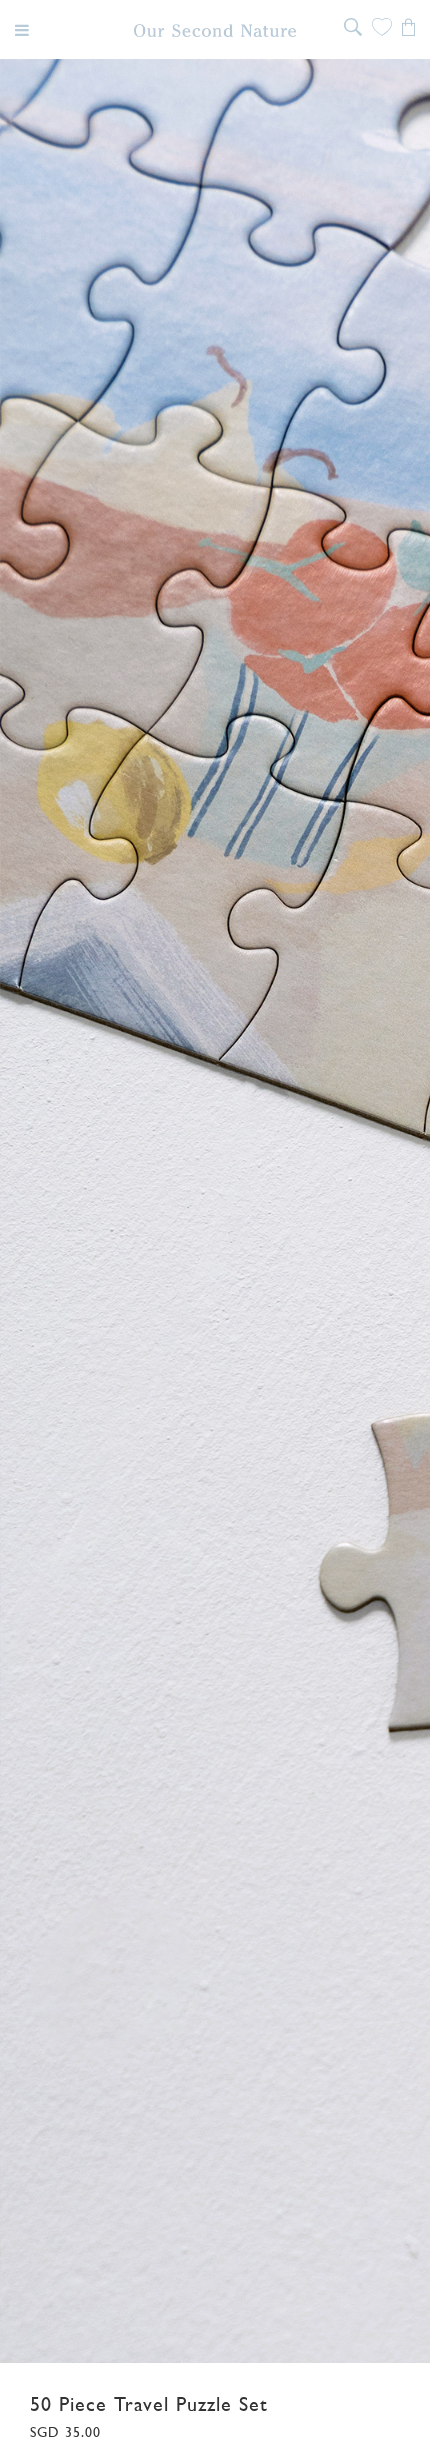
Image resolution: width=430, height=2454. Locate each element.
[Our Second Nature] (215, 30)
